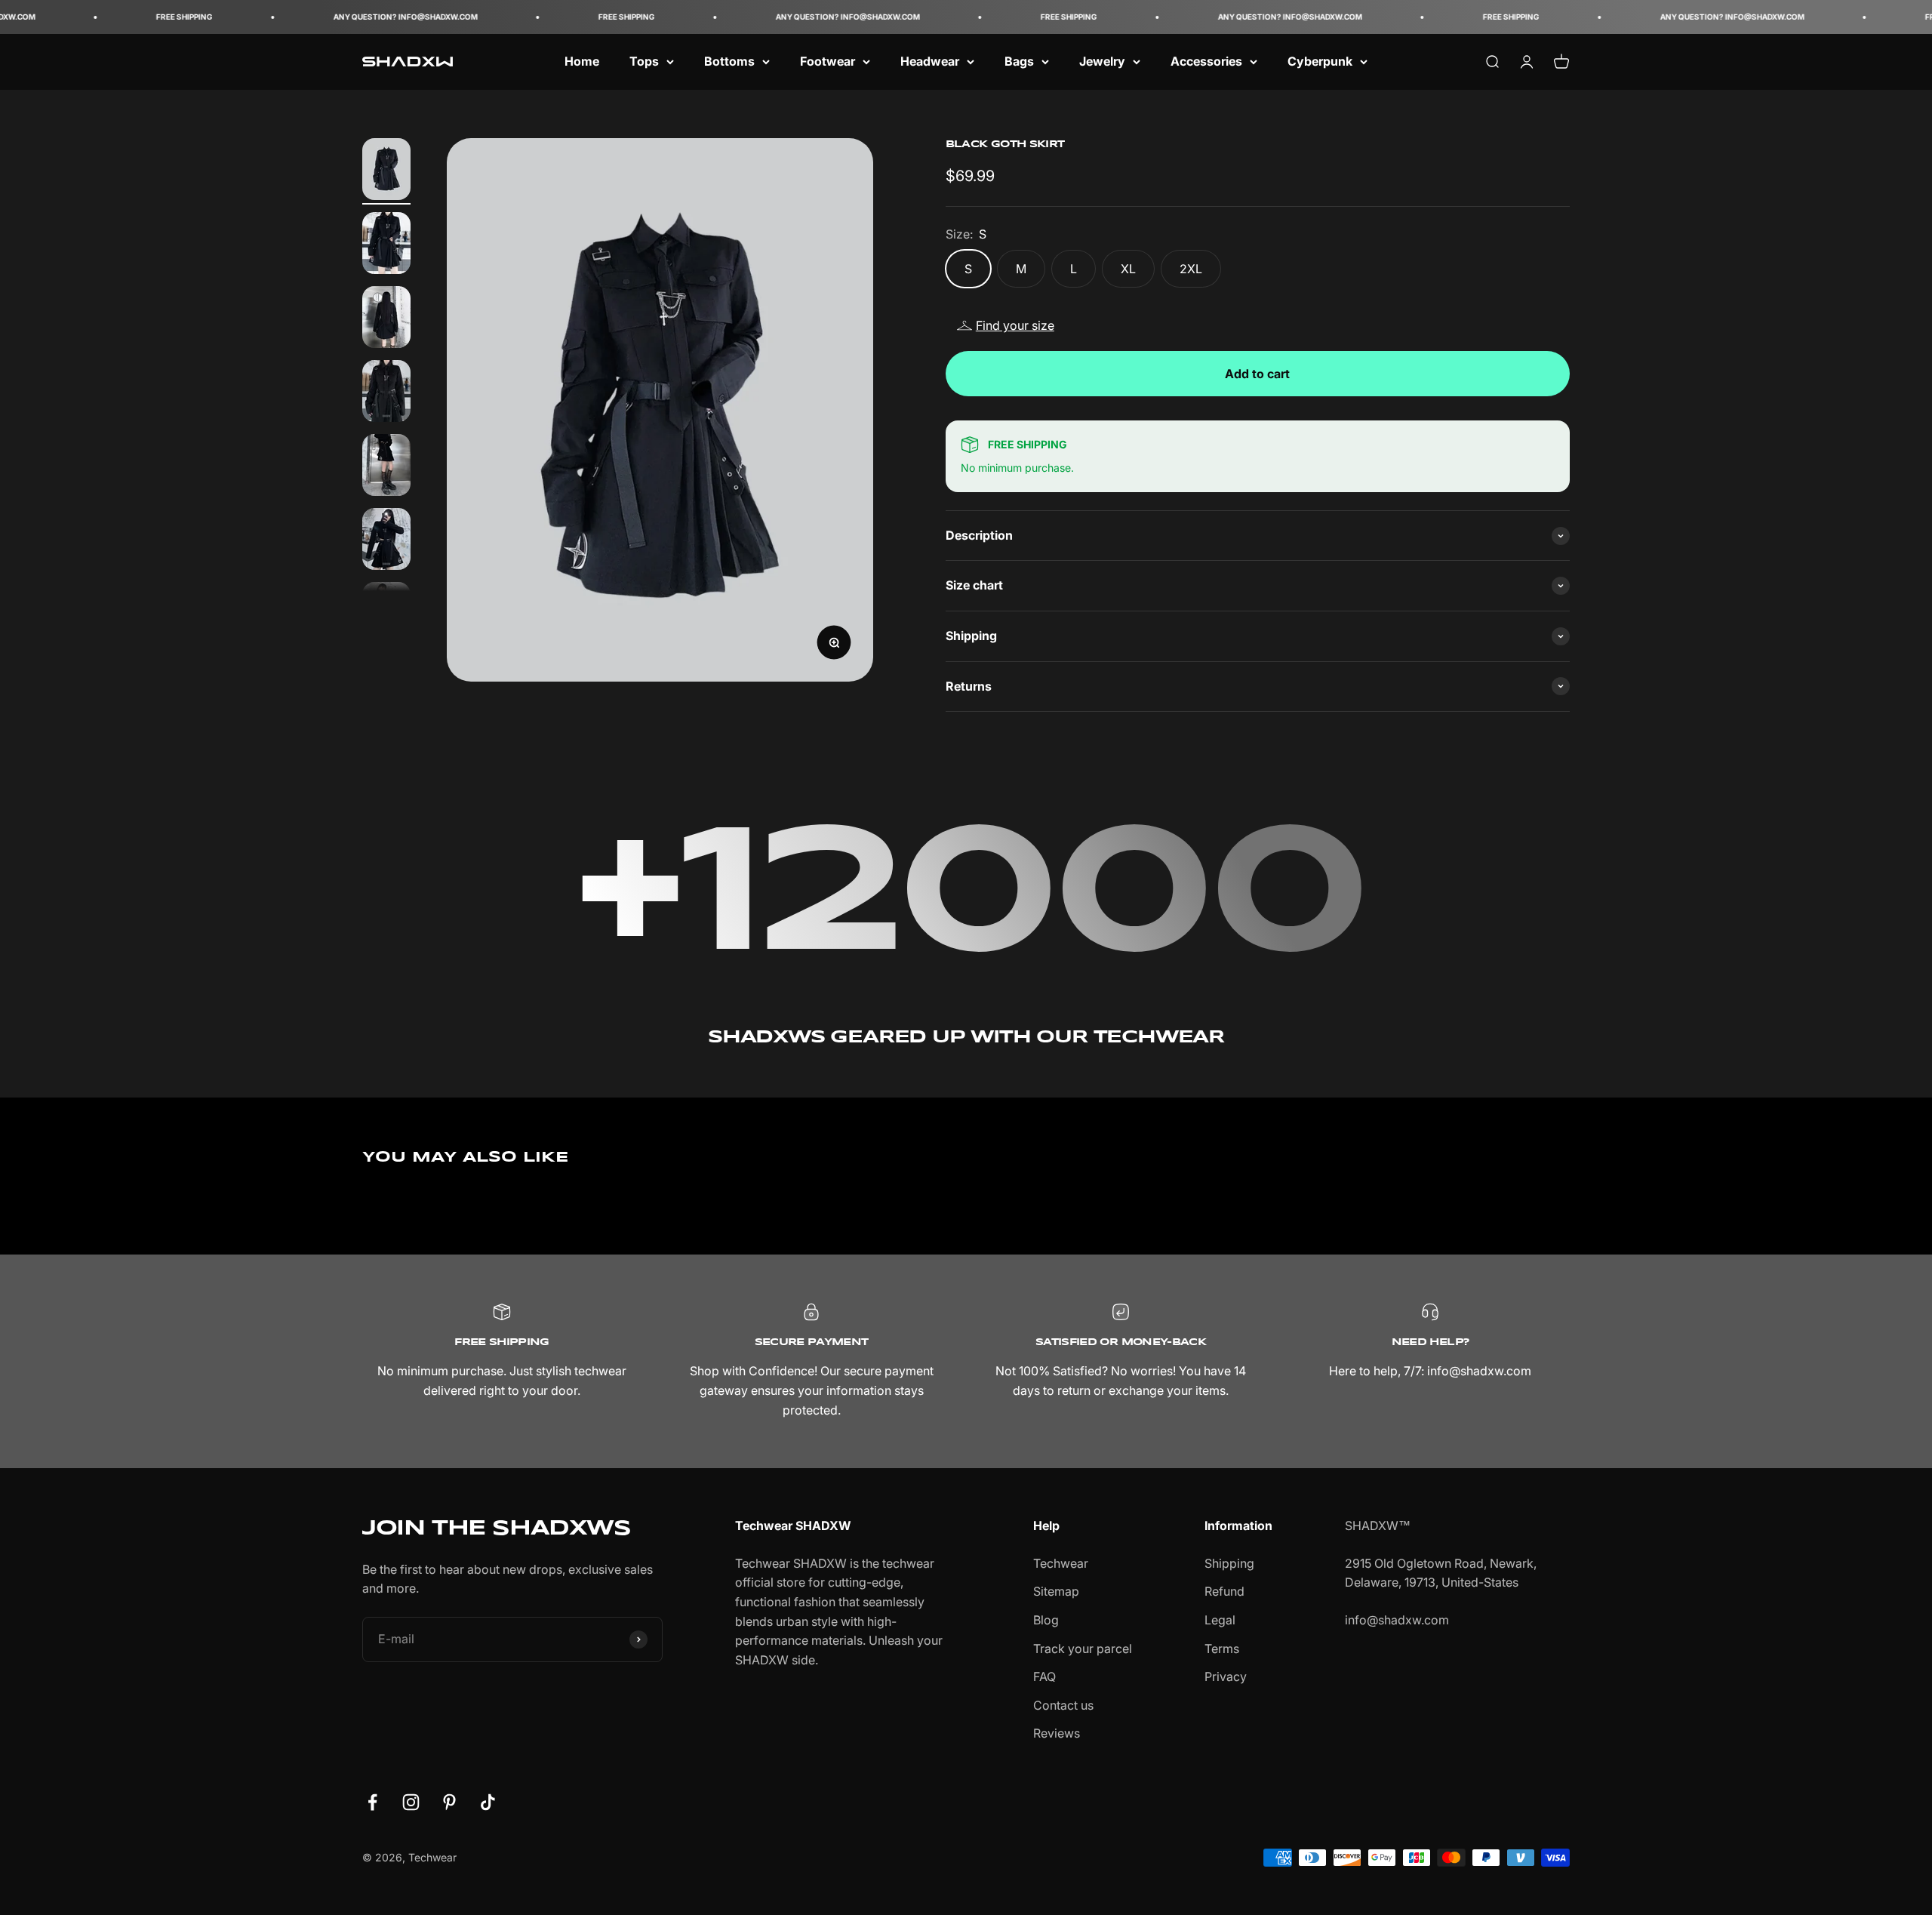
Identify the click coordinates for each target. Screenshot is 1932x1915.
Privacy (1226, 1676)
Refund (1224, 1591)
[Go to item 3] (386, 319)
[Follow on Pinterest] (449, 1802)
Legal (1220, 1620)
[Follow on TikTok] (488, 1802)
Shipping (1229, 1563)
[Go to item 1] (386, 171)
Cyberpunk (1320, 61)
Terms (1222, 1649)
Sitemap (1056, 1591)
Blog (1046, 1620)
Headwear (930, 61)
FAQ (1044, 1676)
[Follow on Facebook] (372, 1802)
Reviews (1057, 1733)
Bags (1019, 61)
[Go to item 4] (386, 393)
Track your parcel (1083, 1649)
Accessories (1206, 61)
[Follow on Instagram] (411, 1802)
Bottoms (729, 61)
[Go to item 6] (386, 541)
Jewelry (1102, 61)
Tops (644, 61)
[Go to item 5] (386, 467)
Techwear (1061, 1563)
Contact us (1063, 1705)
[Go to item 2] (386, 245)
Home (582, 61)
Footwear (828, 61)
